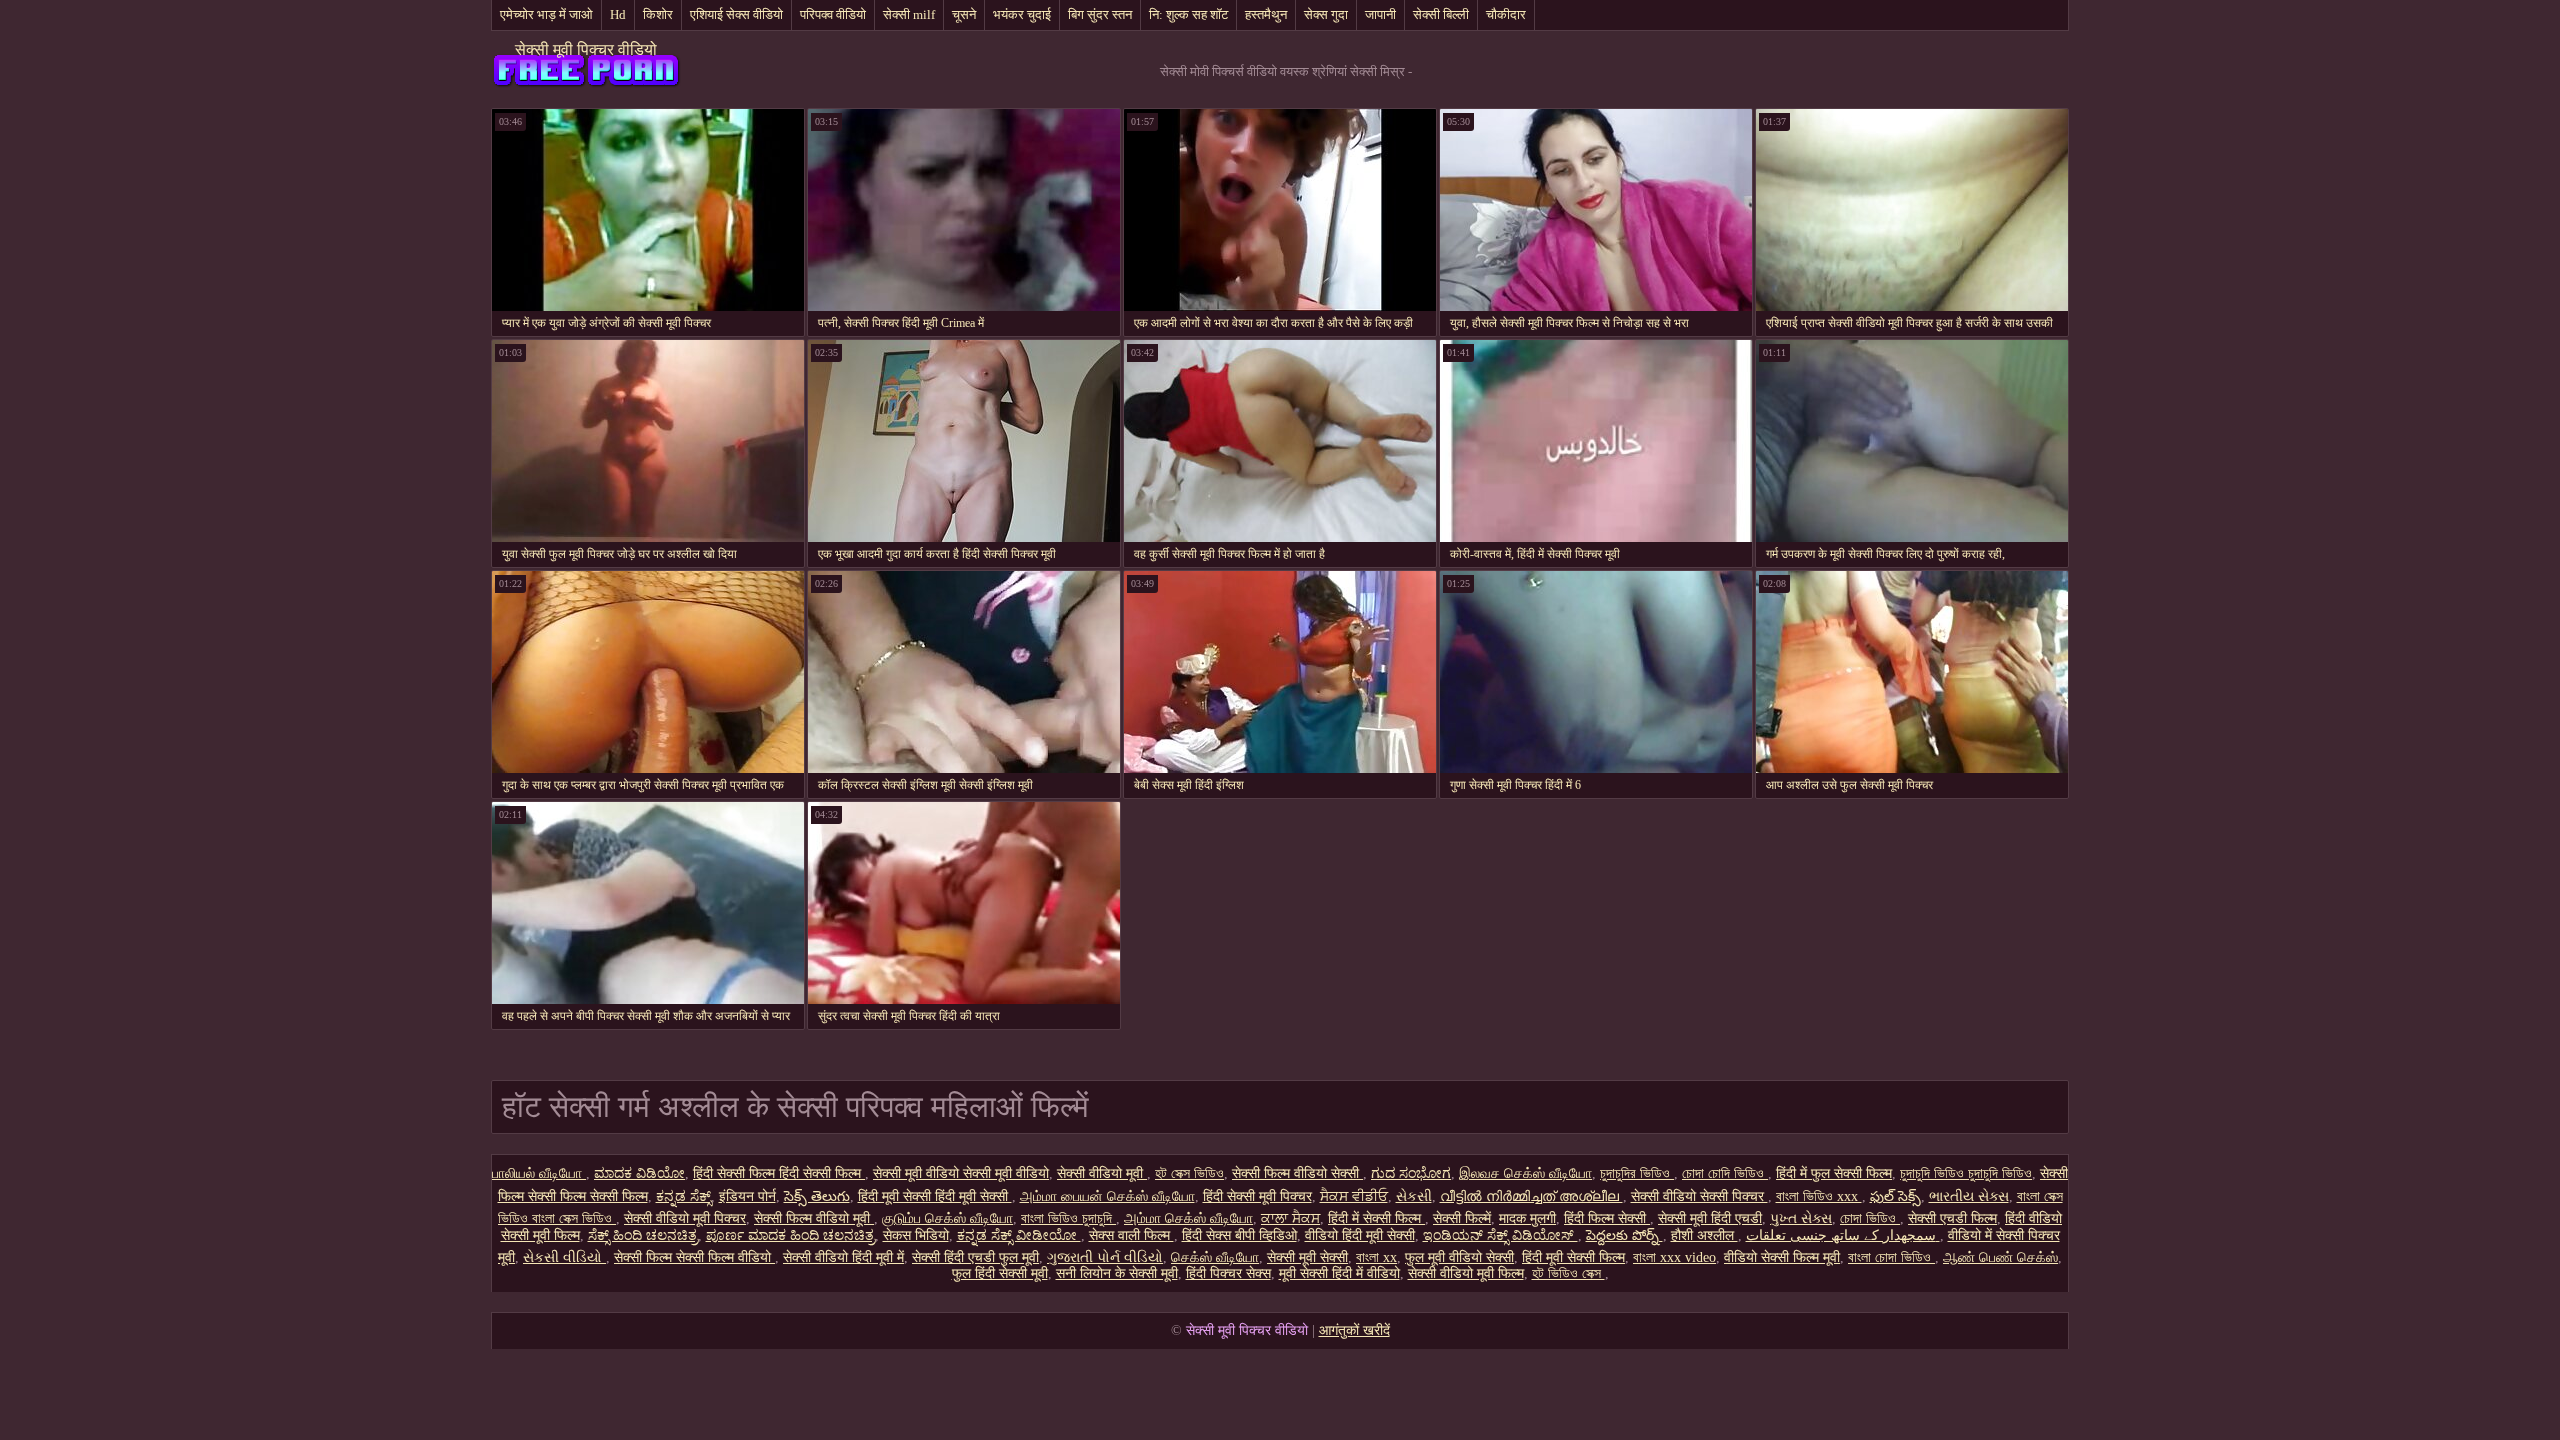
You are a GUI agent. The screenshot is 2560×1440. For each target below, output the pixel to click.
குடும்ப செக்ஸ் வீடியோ (947, 1218)
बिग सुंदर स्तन (1100, 14)
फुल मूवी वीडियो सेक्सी (1459, 1257)
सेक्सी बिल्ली (1441, 14)
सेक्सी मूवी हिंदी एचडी (1710, 1218)
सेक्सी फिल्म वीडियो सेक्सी (1297, 1173)
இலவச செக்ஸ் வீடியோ (1525, 1173)
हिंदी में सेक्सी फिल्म (1376, 1218)
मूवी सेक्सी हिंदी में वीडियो (1339, 1273)
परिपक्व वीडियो (833, 14)
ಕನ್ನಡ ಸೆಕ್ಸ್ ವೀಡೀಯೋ (1019, 1235)
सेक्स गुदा (1326, 14)
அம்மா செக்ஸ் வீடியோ (1188, 1218)
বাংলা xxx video (1674, 1257)
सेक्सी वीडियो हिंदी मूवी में (843, 1257)
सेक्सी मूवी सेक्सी (1307, 1257)
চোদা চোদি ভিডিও (1725, 1173)
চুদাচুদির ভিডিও (1637, 1173)
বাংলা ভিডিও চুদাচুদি (1068, 1218)
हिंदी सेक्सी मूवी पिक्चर (1257, 1196)
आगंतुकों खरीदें (1354, 1330)
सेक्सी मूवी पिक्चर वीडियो (586, 49)
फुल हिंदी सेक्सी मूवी (1000, 1273)
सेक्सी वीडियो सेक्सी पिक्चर (1699, 1196)
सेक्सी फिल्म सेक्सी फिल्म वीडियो (694, 1257)
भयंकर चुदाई (1022, 14)
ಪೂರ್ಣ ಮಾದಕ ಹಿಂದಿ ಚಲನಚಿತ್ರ (790, 1235)
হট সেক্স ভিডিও (1189, 1173)
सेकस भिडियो (916, 1235)
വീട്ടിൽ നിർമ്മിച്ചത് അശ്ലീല (1531, 1196)
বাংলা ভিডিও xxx (1819, 1196)
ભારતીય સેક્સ (1969, 1196)
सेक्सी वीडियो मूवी (1102, 1173)
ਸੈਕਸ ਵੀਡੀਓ (1354, 1196)
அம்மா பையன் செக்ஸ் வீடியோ (1107, 1196)
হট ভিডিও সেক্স (1568, 1273)
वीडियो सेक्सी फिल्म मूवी (1782, 1257)
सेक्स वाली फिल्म (1131, 1235)
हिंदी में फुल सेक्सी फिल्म (1834, 1173)
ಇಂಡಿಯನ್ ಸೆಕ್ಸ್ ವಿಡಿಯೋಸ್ (1500, 1235)
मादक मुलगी (1527, 1218)
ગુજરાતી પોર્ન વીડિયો (1105, 1257)
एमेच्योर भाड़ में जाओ (546, 14)
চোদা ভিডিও (1870, 1218)
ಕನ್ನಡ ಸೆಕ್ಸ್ (683, 1196)
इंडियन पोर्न (747, 1196)
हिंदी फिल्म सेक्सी (1607, 1218)
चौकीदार (1506, 14)
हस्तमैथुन (1266, 14)
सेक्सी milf (909, 14)
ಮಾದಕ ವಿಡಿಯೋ (639, 1173)
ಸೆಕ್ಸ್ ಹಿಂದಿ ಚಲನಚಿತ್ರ (643, 1235)
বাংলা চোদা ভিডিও (1891, 1257)
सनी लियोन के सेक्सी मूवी (1117, 1273)
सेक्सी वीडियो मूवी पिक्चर (685, 1218)
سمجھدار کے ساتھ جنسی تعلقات (1843, 1235)
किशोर (658, 14)
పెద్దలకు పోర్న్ (1624, 1235)
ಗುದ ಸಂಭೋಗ (1411, 1173)
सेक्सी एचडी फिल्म (1952, 1218)
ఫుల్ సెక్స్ (1895, 1196)
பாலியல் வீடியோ (539, 1173)
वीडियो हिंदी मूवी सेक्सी (1360, 1235)
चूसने (964, 14)
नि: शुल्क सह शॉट (1188, 14)
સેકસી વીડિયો (564, 1257)
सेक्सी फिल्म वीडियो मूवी (814, 1218)
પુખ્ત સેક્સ (1801, 1218)
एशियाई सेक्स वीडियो (736, 14)
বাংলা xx (1376, 1257)
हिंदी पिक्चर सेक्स (1228, 1273)
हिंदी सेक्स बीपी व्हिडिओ (1239, 1235)
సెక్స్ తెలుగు (817, 1196)
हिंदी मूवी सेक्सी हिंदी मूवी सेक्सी (935, 1196)
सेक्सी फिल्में (1462, 1218)
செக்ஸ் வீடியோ (1215, 1257)
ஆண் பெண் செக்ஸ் (2000, 1257)
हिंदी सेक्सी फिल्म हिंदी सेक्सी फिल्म (779, 1173)
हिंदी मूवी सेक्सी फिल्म (1573, 1257)
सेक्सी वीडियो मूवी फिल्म (1466, 1273)
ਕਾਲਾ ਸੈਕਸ (1290, 1218)
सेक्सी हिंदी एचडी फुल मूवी (975, 1257)
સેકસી (1414, 1196)
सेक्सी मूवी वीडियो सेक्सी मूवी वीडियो (961, 1173)
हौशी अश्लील (1704, 1235)
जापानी (1380, 14)
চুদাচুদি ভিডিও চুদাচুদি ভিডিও (1966, 1173)
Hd (618, 14)
